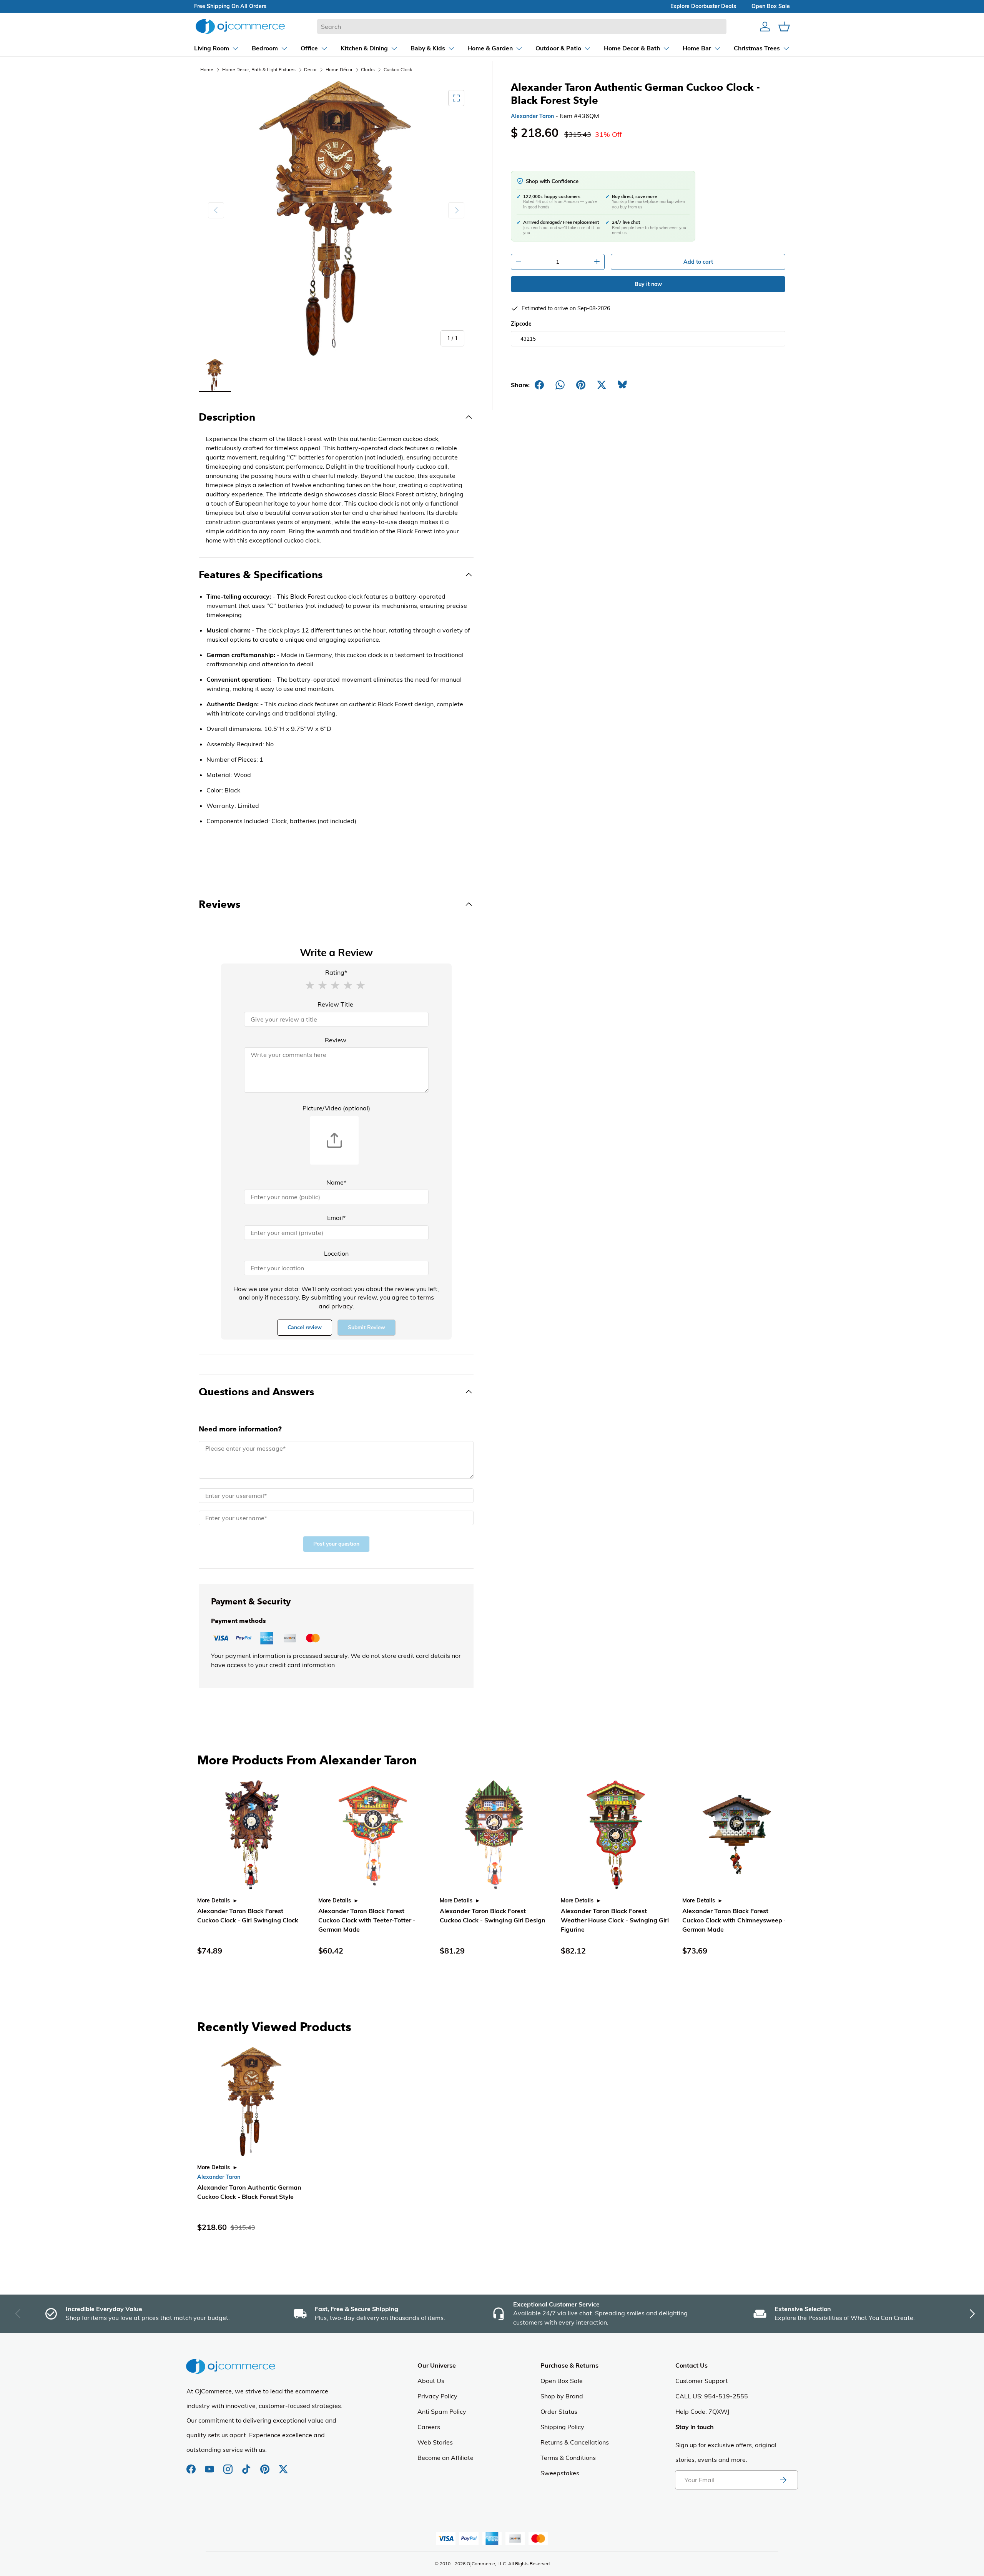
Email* (336, 1218)
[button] (310, 985)
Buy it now (648, 284)
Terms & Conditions (568, 2458)
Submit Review (367, 1327)
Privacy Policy (437, 2396)
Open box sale (771, 6)
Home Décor (339, 69)
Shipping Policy (562, 2427)
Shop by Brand (562, 2396)
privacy (342, 1306)
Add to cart (698, 262)
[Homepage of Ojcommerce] (240, 26)
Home (207, 69)
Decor (310, 69)
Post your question (336, 1544)
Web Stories (435, 2442)
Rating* (336, 972)
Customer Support (702, 2381)
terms (426, 1297)
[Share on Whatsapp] (560, 385)
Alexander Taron (532, 116)
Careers (429, 2427)
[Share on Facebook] (539, 385)
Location (336, 1253)
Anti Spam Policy (442, 2411)
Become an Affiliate (445, 2458)
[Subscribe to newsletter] (783, 2480)
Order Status (559, 2411)
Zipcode (521, 324)
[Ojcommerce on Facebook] (192, 2465)
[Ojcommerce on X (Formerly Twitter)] (283, 2465)
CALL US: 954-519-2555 (712, 2396)
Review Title (335, 1004)
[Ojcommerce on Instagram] (229, 2465)
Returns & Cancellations (575, 2442)
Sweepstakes (560, 2473)
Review (336, 1040)
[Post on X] (602, 385)
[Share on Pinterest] (581, 385)
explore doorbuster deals (703, 6)
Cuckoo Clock (398, 69)
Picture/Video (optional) (336, 1108)
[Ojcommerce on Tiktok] (247, 2465)
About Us (431, 2381)
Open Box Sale (562, 2381)
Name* (336, 1182)
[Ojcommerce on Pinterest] (266, 2465)
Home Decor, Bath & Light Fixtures (259, 69)
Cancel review (305, 1327)
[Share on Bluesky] (622, 385)
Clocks (368, 69)
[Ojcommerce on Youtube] (210, 2465)
